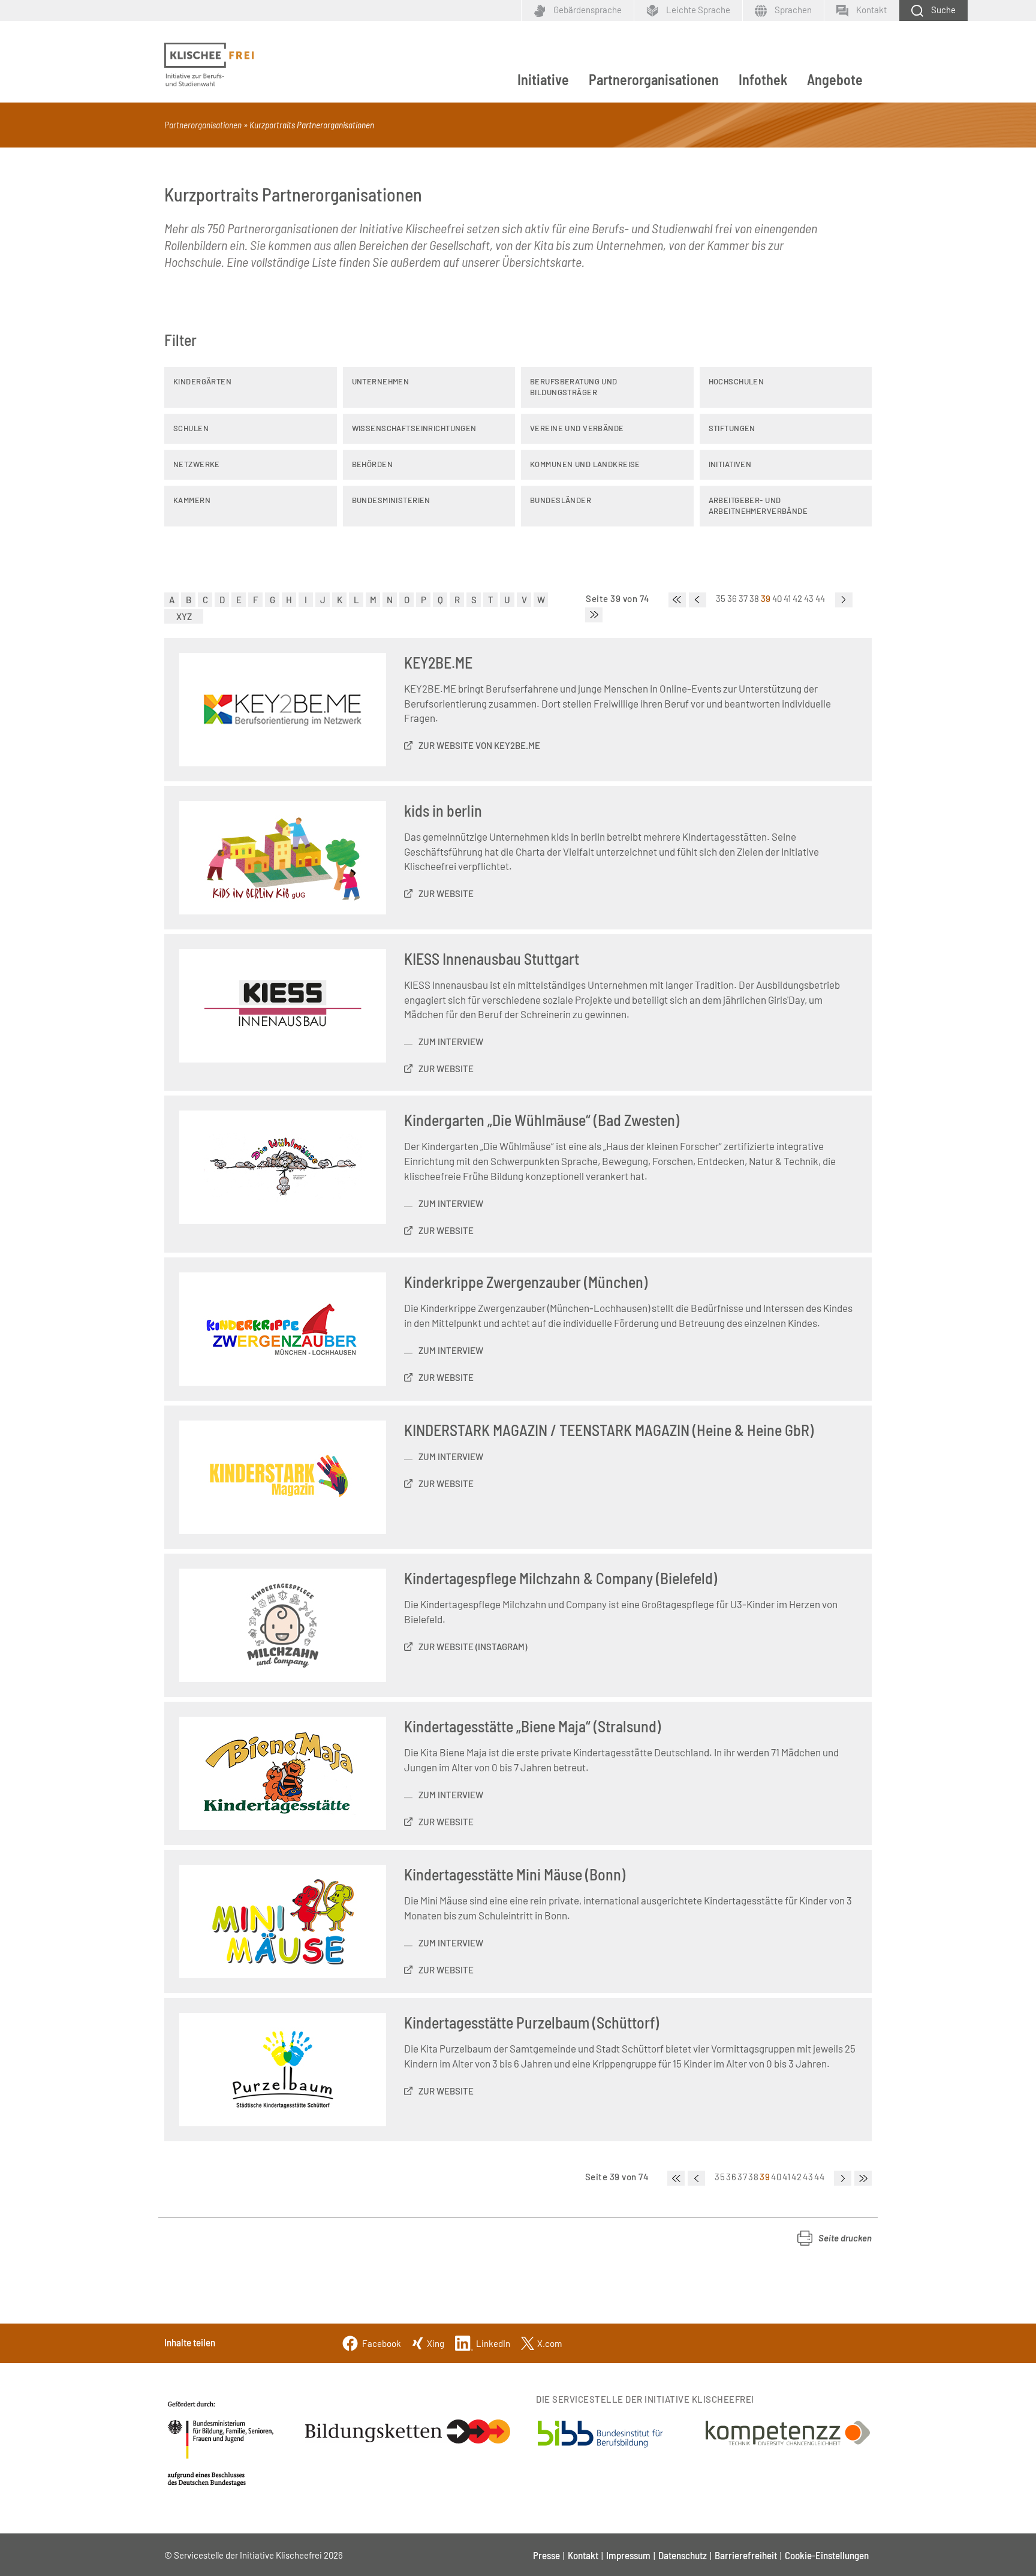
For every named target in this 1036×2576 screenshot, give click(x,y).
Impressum (628, 2555)
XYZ (184, 616)
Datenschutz (683, 2555)
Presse (546, 2555)
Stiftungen (732, 428)
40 (777, 598)
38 (755, 598)
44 (820, 598)
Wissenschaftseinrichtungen (414, 428)
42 (798, 598)
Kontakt (583, 2555)
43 (809, 598)
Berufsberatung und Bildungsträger (574, 387)
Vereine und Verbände (577, 428)
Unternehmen (381, 381)
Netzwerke (197, 464)
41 (787, 598)
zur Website (446, 893)
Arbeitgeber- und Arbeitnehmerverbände (758, 505)
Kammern (192, 500)
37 (743, 598)
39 (766, 598)
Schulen (191, 428)
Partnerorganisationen (654, 79)
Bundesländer (561, 500)
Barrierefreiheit (746, 2555)
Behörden (372, 464)
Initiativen (730, 464)
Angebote (835, 79)
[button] (835, 2238)
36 (732, 598)
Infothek (763, 79)
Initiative (543, 79)
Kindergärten (202, 381)
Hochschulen (737, 381)
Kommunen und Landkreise (585, 464)
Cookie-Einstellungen (827, 2555)
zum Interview (451, 1042)
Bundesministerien (391, 500)
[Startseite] (209, 65)
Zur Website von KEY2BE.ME (479, 745)
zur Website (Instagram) (473, 1647)
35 (721, 598)
